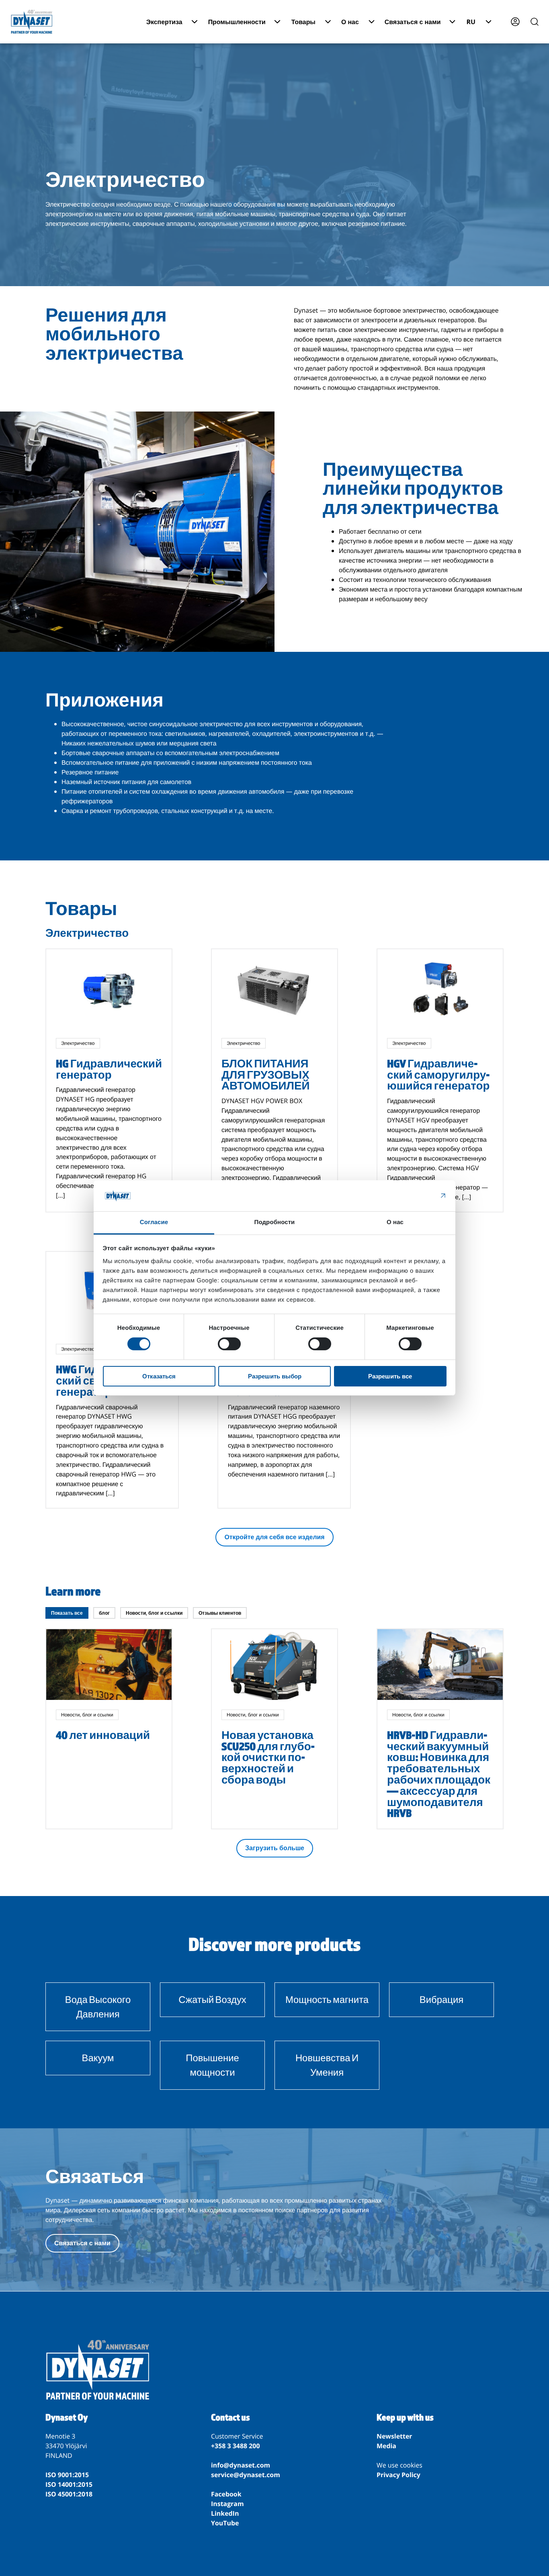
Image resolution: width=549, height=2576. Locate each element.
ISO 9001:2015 (67, 2475)
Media (386, 2446)
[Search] (535, 22)
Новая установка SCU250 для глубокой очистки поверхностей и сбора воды (268, 1757)
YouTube (225, 2523)
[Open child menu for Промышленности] (277, 22)
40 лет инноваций (103, 1735)
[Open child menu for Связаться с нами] (452, 22)
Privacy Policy (398, 2475)
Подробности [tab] (275, 1222)
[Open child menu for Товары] (328, 22)
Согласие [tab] (154, 1222)
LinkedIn (225, 2513)
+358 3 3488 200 (236, 2446)
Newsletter (394, 2436)
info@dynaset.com (241, 2465)
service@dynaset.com (246, 2475)
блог (104, 1613)
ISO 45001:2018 (69, 2494)
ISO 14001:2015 (69, 2484)
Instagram (227, 2504)
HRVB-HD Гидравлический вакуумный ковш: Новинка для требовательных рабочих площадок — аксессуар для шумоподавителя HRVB (439, 1774)
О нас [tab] (395, 1222)
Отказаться (159, 1376)
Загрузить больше (275, 1848)
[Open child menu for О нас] (372, 22)
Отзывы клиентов (220, 1613)
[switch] (229, 1344)
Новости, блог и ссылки (154, 1613)
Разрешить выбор (275, 1376)
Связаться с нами (82, 2243)
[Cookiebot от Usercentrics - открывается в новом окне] (411, 1196)
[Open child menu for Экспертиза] (195, 22)
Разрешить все (390, 1376)
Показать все (67, 1613)
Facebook (226, 2494)
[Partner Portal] (515, 22)
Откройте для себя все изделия (274, 1537)
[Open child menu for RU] (489, 22)
